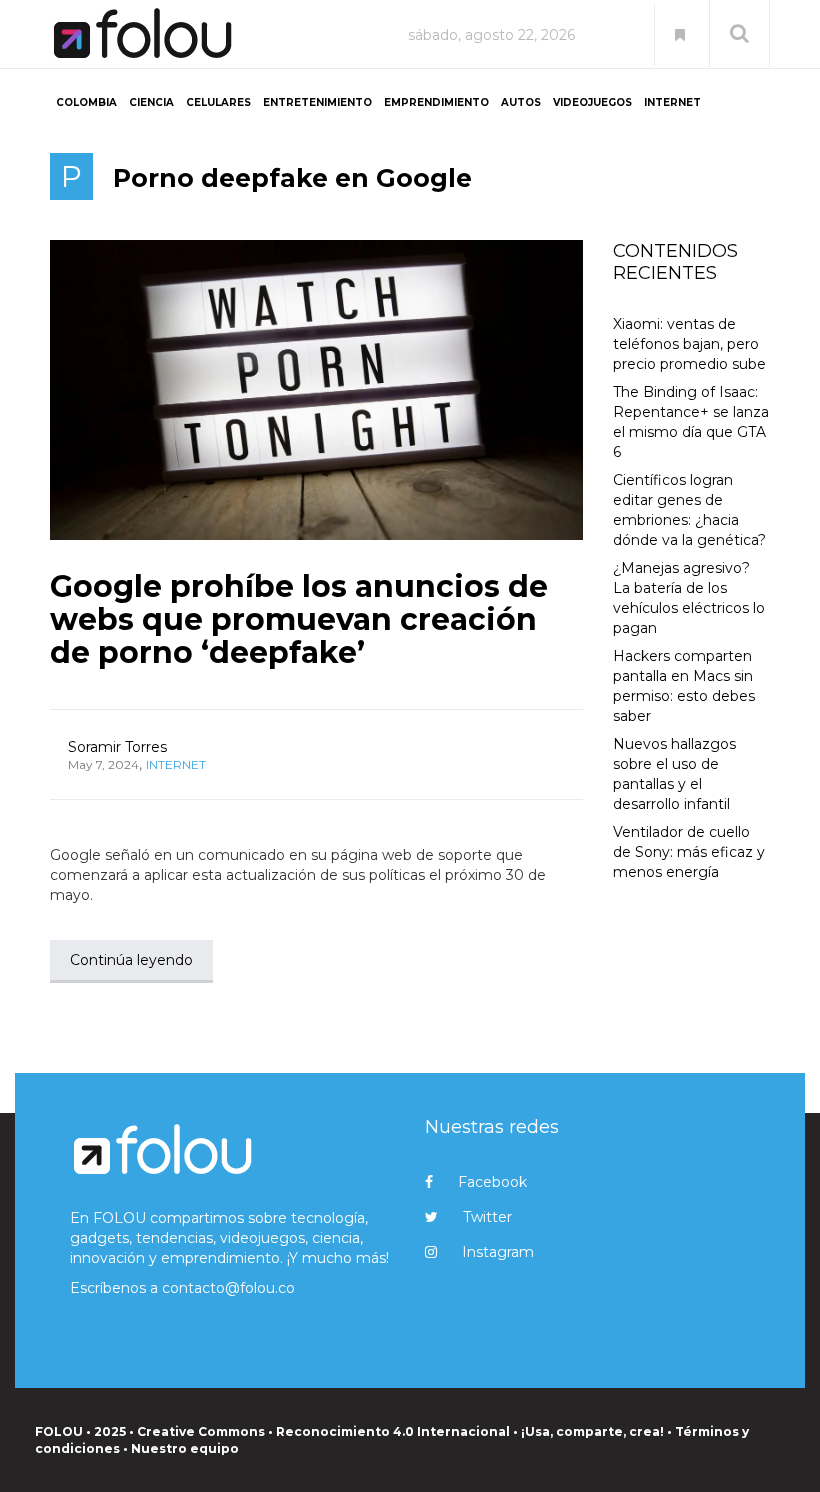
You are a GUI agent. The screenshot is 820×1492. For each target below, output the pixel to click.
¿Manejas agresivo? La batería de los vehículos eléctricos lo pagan (689, 598)
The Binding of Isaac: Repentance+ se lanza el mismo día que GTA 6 (691, 422)
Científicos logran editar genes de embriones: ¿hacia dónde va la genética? (689, 510)
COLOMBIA (86, 102)
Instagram (498, 1252)
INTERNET (672, 102)
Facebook (492, 1182)
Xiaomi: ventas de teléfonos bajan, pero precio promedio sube (689, 344)
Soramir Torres (117, 747)
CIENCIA (151, 102)
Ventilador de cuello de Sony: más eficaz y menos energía (689, 852)
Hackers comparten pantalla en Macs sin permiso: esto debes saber (684, 686)
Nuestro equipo (185, 1448)
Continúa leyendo (131, 960)
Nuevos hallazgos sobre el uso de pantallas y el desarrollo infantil (674, 774)
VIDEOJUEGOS (592, 102)
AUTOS (521, 102)
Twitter (487, 1217)
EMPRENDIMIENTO (436, 102)
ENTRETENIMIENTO (317, 102)
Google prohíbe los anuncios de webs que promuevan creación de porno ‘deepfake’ (299, 619)
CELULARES (218, 102)
